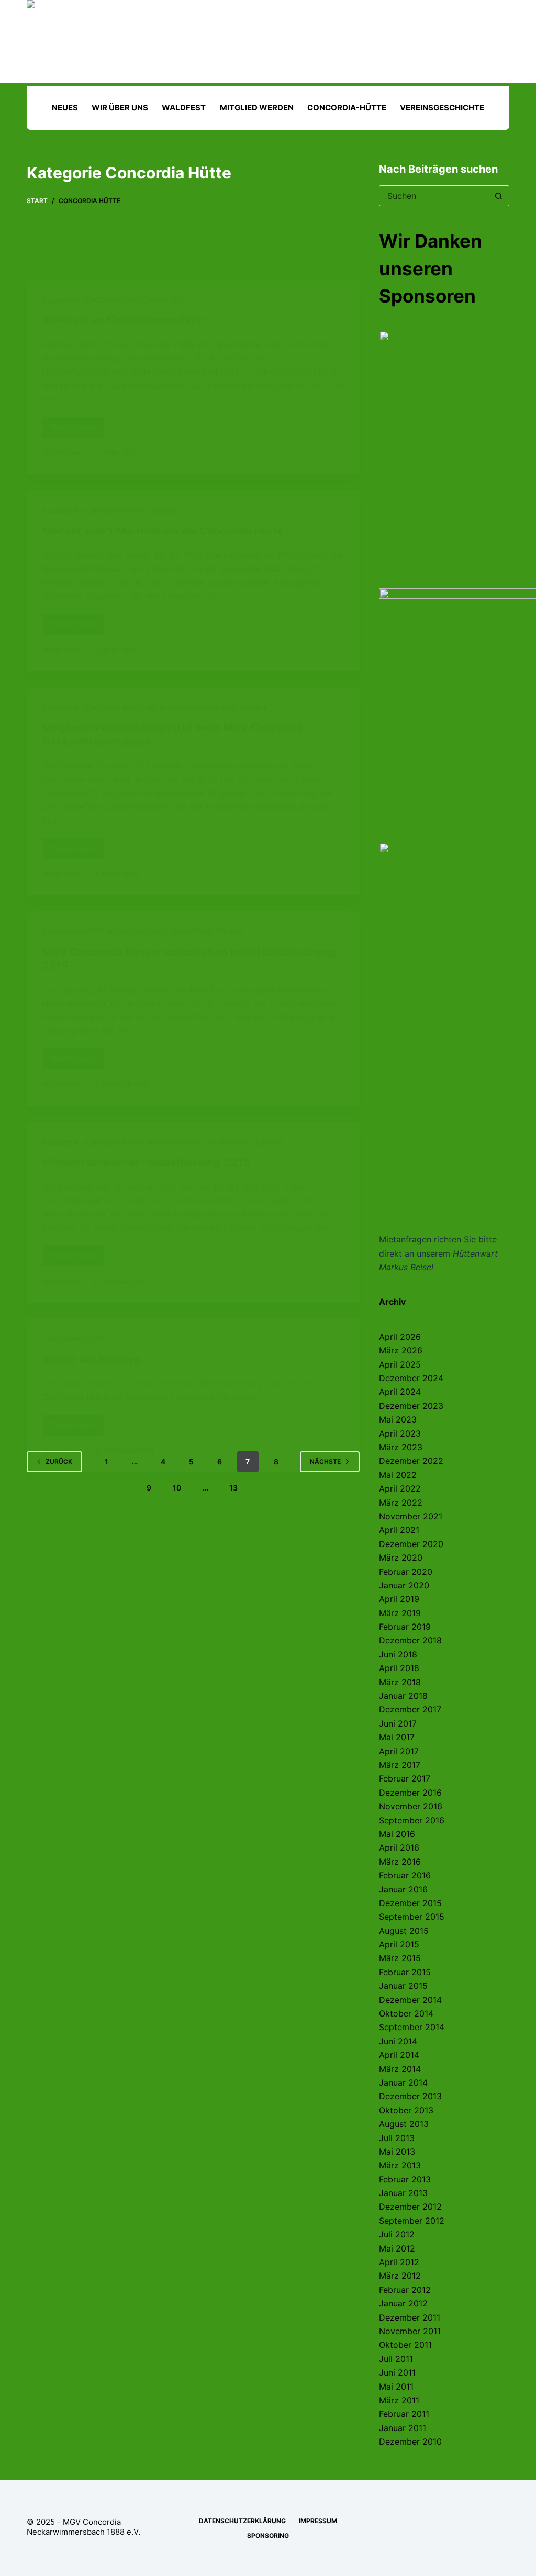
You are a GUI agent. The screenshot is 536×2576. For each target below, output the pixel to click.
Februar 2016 (405, 1875)
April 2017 (399, 1751)
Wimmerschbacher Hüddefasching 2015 (146, 1162)
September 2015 (412, 1917)
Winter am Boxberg (91, 1359)
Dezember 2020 (411, 1544)
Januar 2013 (403, 2193)
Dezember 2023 (411, 1406)
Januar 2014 (403, 2082)
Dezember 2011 (410, 2317)
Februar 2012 (405, 2290)
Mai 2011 (396, 2387)
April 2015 (399, 1944)
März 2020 (401, 1558)
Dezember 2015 (410, 1903)
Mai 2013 (397, 2152)
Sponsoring (268, 2535)
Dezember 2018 (410, 1640)
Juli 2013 (397, 2138)
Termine (161, 511)
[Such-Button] (499, 196)
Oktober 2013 (406, 2110)
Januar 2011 (403, 2428)
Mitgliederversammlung (192, 707)
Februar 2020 (406, 1572)
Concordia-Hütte (347, 108)
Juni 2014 (398, 2041)
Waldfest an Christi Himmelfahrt (125, 320)
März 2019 (400, 1613)
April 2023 (400, 1433)
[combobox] (434, 196)
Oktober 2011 (405, 2345)
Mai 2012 (397, 2248)
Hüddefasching (135, 932)
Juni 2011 (397, 2372)
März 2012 (400, 2276)
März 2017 (400, 1765)
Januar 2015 (403, 1986)
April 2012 (399, 2262)
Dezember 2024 (411, 1378)
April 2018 (399, 1668)
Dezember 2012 (410, 2207)
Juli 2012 (397, 2234)
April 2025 (400, 1364)
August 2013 (404, 2124)
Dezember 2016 (410, 1793)
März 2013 (400, 2165)
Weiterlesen (77, 430)
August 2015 (404, 1931)
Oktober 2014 (406, 2013)
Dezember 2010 (410, 2441)
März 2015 (400, 1958)
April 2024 (400, 1392)
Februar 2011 (404, 2414)
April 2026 (400, 1337)
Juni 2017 (398, 1723)
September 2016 (412, 1820)
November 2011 (410, 2331)
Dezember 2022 (411, 1461)
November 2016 (411, 1806)
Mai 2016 (397, 1834)
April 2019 (399, 1599)
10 (177, 1488)
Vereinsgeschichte (442, 108)
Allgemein (60, 300)
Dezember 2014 (410, 2000)
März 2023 (401, 1447)
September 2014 (412, 2027)
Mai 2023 (398, 1419)
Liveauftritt (189, 932)
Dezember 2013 (410, 2096)
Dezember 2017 (410, 1709)
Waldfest (184, 108)
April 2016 (399, 1847)
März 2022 (401, 1503)
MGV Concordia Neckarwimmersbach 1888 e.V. (83, 2527)
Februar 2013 (405, 2179)
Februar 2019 (405, 1627)
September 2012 (412, 2221)
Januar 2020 (404, 1585)
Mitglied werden (257, 108)
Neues (65, 108)
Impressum (318, 2521)
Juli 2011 (396, 2359)
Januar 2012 (403, 2303)
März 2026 (401, 1350)
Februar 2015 (405, 1972)
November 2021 (411, 1516)
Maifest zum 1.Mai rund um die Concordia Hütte (163, 531)
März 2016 (400, 1862)
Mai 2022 (398, 1475)
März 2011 (399, 2400)
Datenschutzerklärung (242, 2521)
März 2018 (400, 1682)
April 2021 (399, 1530)
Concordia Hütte (113, 300)
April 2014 (399, 2055)
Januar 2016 (403, 1889)
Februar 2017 (405, 1778)
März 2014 (400, 2069)
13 (233, 1488)
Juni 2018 (398, 1654)
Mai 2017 (397, 1737)
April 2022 (400, 1488)
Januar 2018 (403, 1696)
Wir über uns (120, 108)
